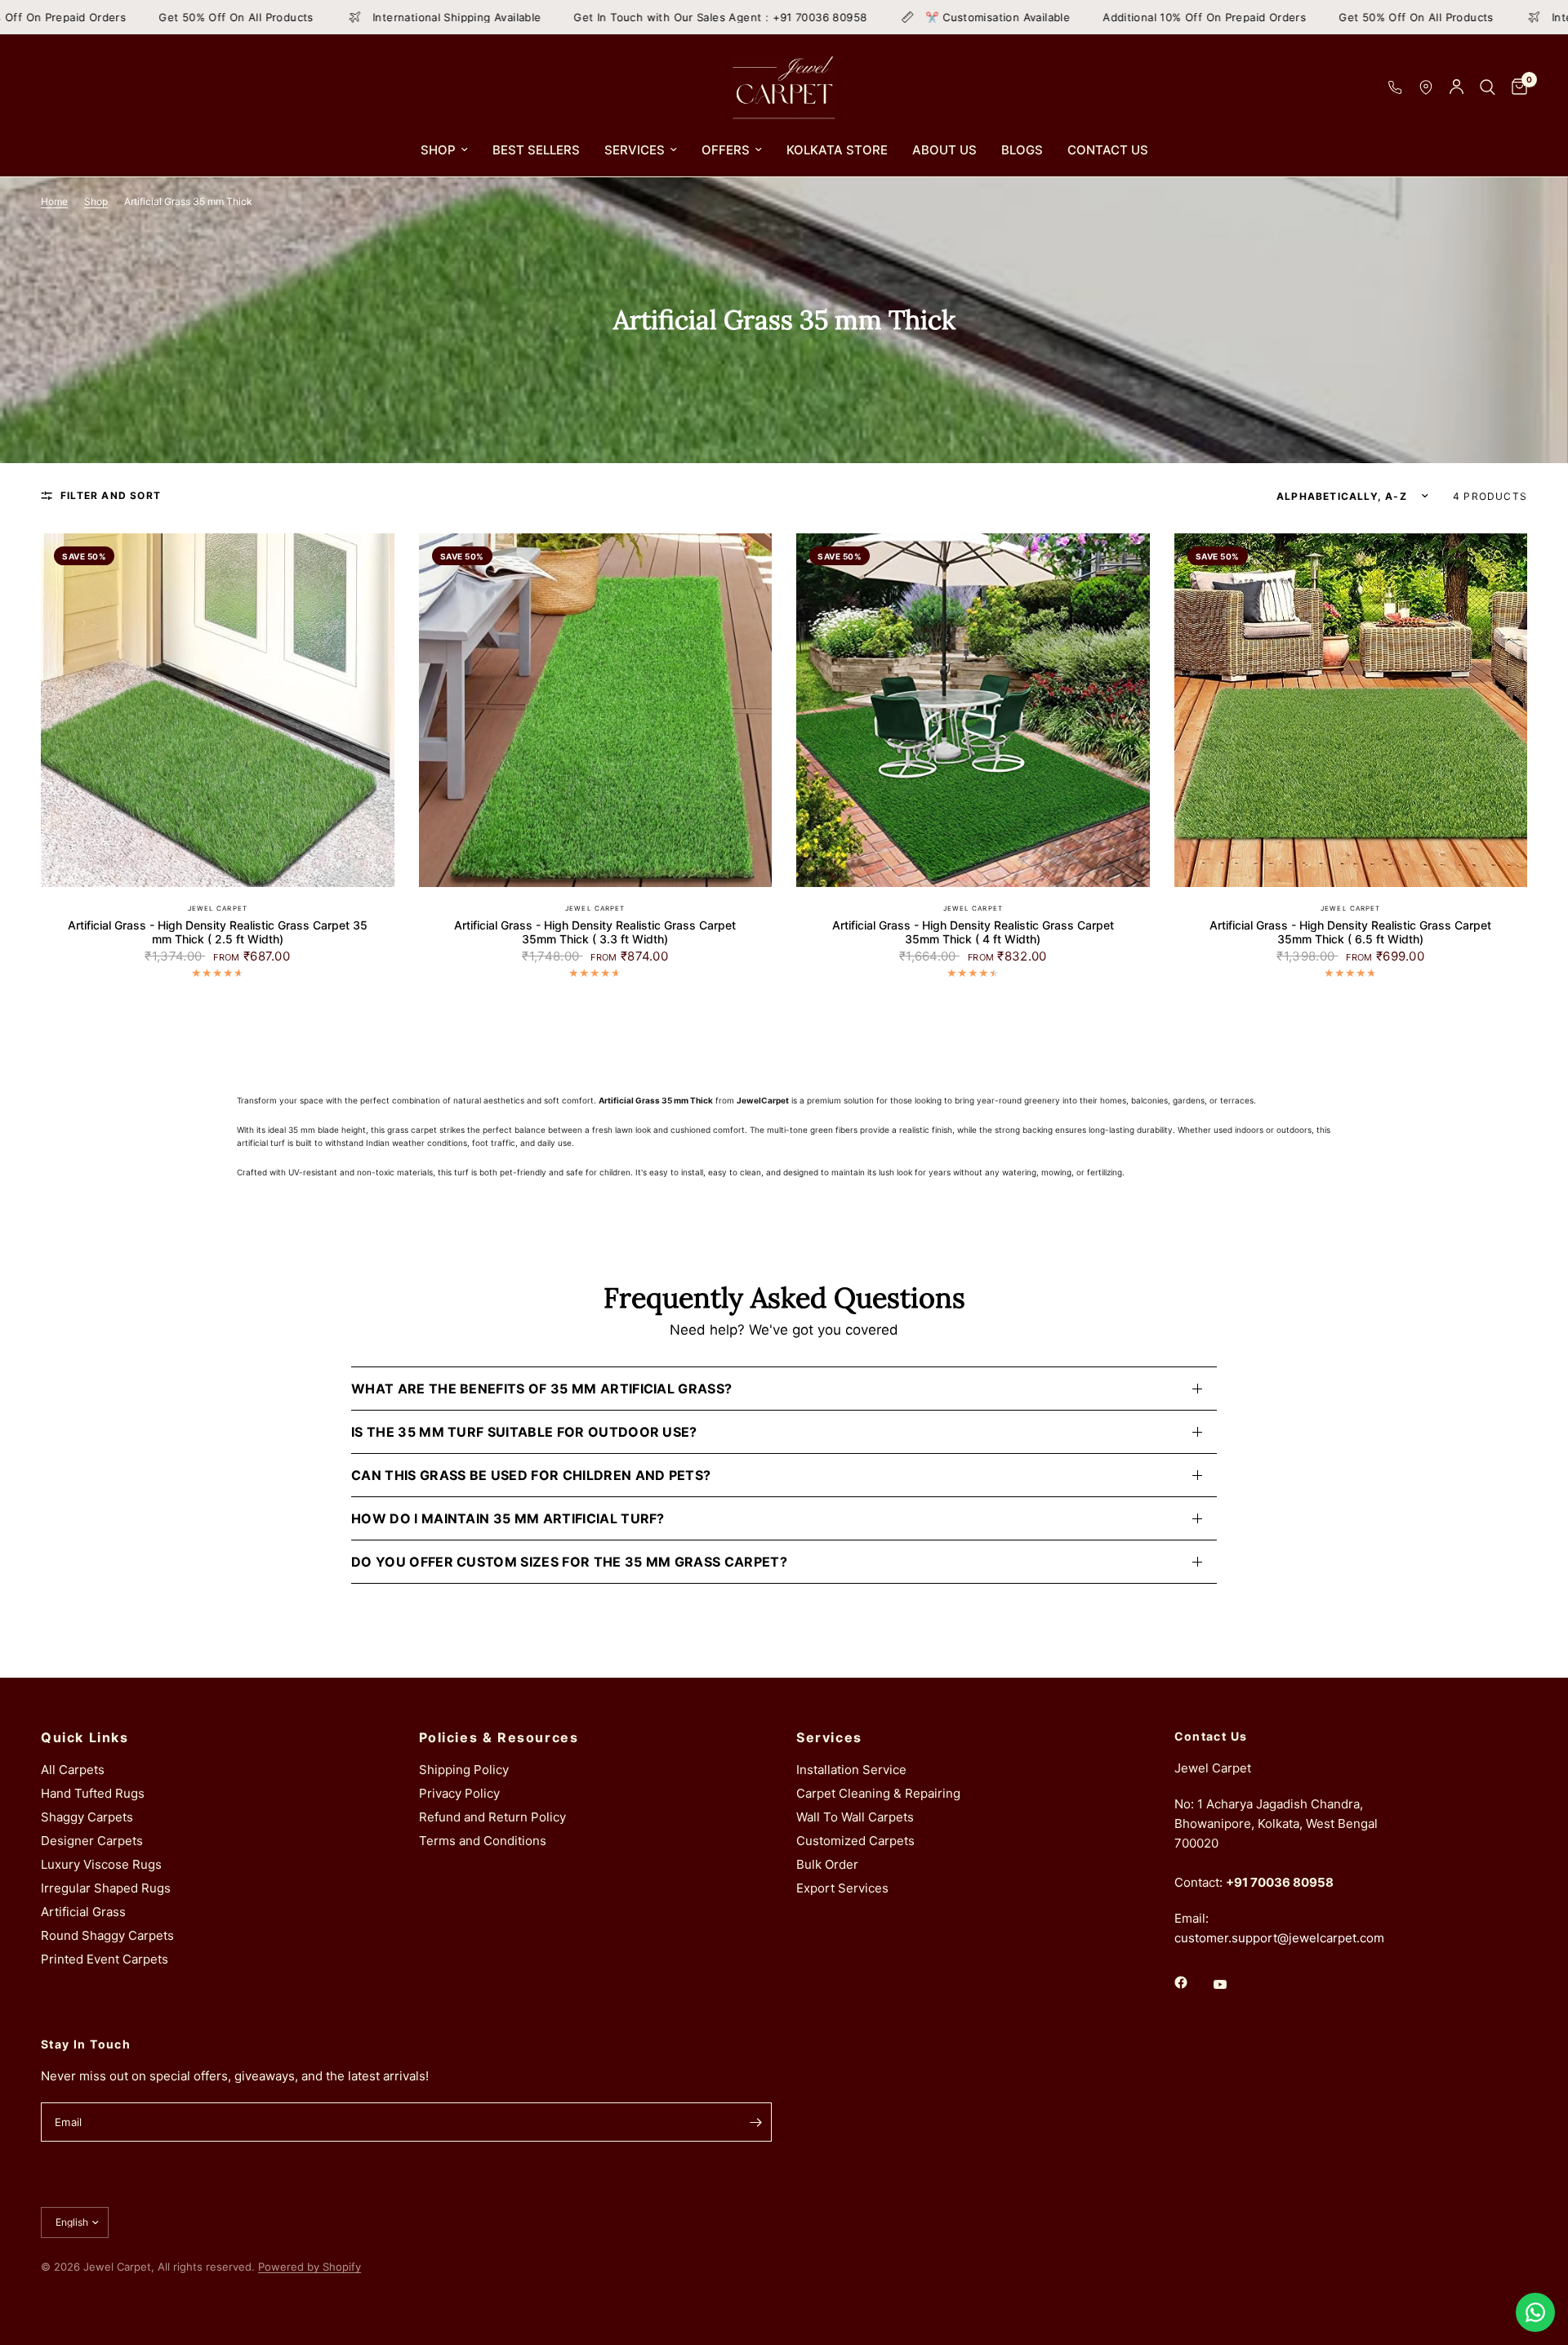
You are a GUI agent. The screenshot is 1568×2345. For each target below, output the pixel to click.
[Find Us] (1426, 87)
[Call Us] (1395, 87)
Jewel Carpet (218, 908)
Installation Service (851, 1770)
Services (635, 150)
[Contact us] (1535, 2312)
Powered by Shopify (310, 2267)
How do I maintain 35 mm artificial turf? (508, 1518)
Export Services (842, 1888)
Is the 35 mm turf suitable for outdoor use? (524, 1432)
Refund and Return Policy (492, 1817)
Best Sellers (536, 150)
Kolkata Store (837, 150)
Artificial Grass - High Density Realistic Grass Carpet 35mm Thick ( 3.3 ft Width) (595, 932)
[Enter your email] (755, 2122)
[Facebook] (1192, 1982)
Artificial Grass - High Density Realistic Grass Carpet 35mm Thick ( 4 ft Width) (973, 932)
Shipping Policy (464, 1770)
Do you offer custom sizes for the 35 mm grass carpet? (569, 1562)
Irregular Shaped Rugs (106, 1888)
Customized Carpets (855, 1841)
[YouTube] (1232, 1984)
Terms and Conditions (483, 1841)
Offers (726, 150)
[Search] (1488, 87)
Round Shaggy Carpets (107, 1935)
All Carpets (73, 1770)
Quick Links (85, 1737)
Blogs (1022, 150)
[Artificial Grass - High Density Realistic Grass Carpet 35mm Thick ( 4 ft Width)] (973, 710)
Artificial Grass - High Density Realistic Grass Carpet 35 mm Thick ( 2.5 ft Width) (218, 932)
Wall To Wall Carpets (855, 1817)
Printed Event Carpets (105, 1959)
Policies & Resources (499, 1737)
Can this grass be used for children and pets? (531, 1475)
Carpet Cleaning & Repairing (878, 1793)
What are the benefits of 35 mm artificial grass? (541, 1389)
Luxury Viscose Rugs (101, 1864)
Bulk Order (827, 1864)
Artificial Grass (83, 1912)
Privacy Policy (459, 1793)
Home (54, 201)
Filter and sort (111, 495)
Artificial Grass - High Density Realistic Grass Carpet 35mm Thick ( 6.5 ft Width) (1350, 932)
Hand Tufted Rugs (93, 1793)
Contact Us (1108, 150)
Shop (438, 150)
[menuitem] (444, 150)
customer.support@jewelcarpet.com (1279, 1938)
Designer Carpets (92, 1841)
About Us (944, 150)
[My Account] (1457, 87)
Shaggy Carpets (87, 1817)
